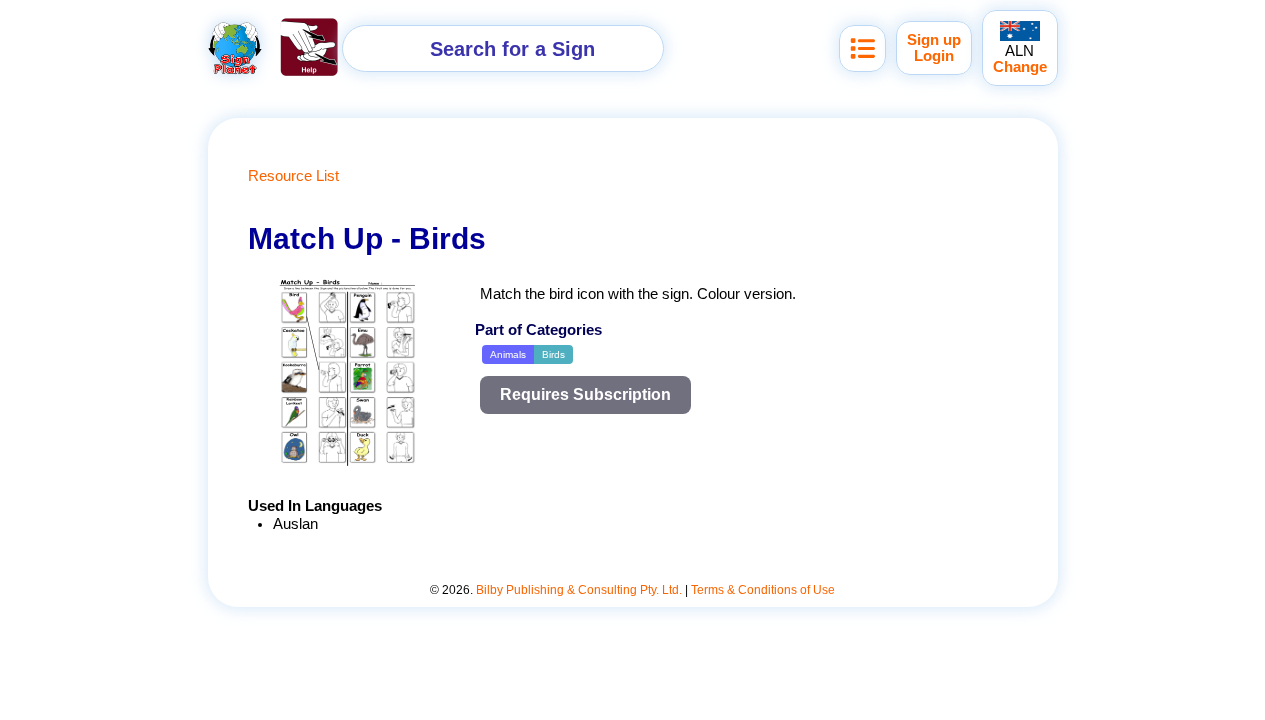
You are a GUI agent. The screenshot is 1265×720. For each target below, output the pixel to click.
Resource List (293, 176)
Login (934, 56)
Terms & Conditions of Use (763, 590)
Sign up (934, 40)
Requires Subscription (585, 394)
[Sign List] (862, 48)
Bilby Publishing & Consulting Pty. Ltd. (579, 590)
